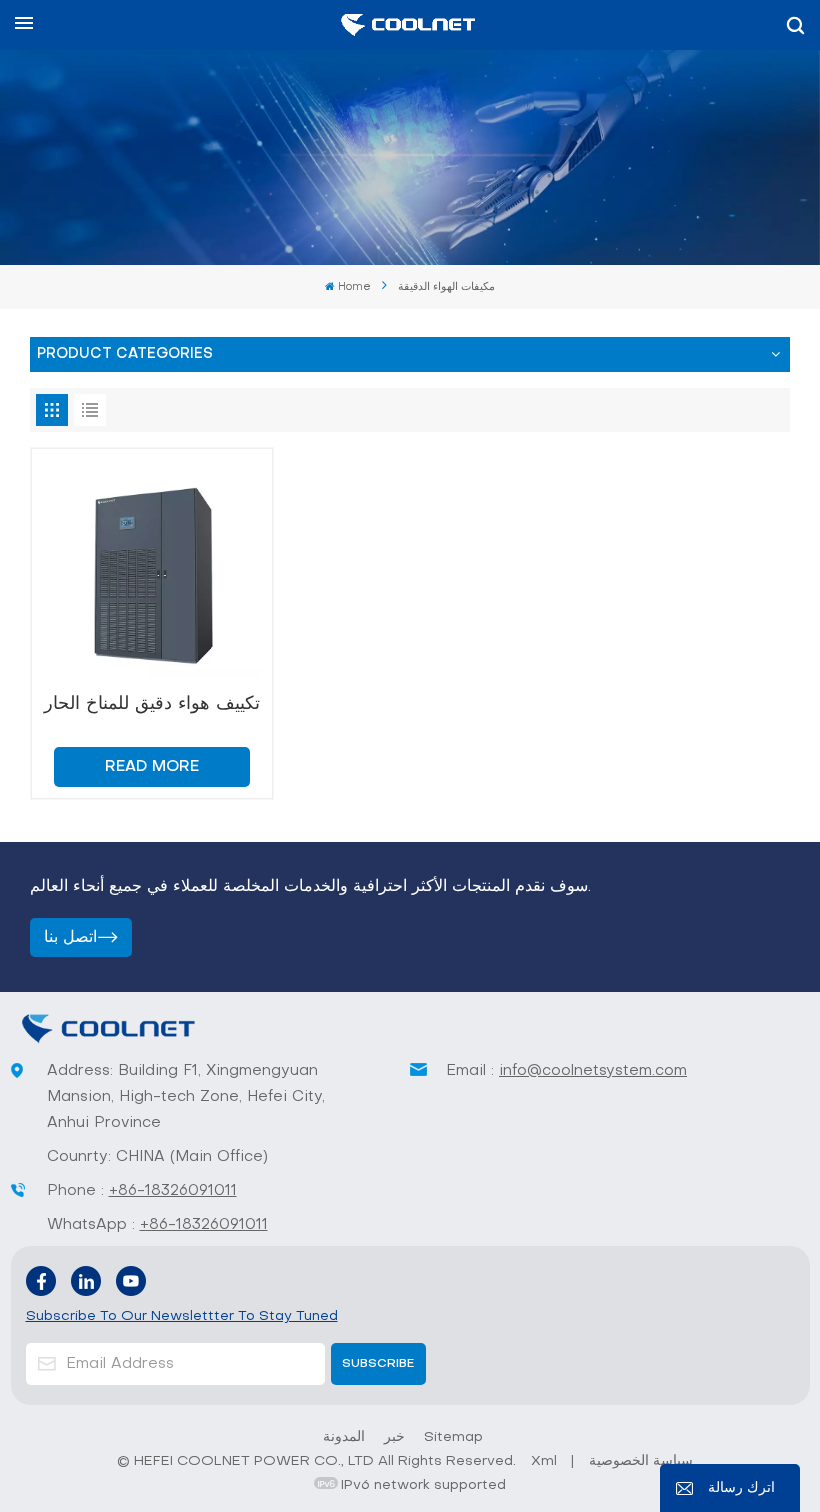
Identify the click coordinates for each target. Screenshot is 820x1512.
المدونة (344, 1437)
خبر (394, 1437)
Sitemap (453, 1437)
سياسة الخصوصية (641, 1461)
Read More (152, 767)
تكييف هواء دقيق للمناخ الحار (152, 704)
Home (354, 287)
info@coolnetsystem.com (593, 1071)
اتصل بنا (70, 938)
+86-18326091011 (173, 1191)
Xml (544, 1461)
